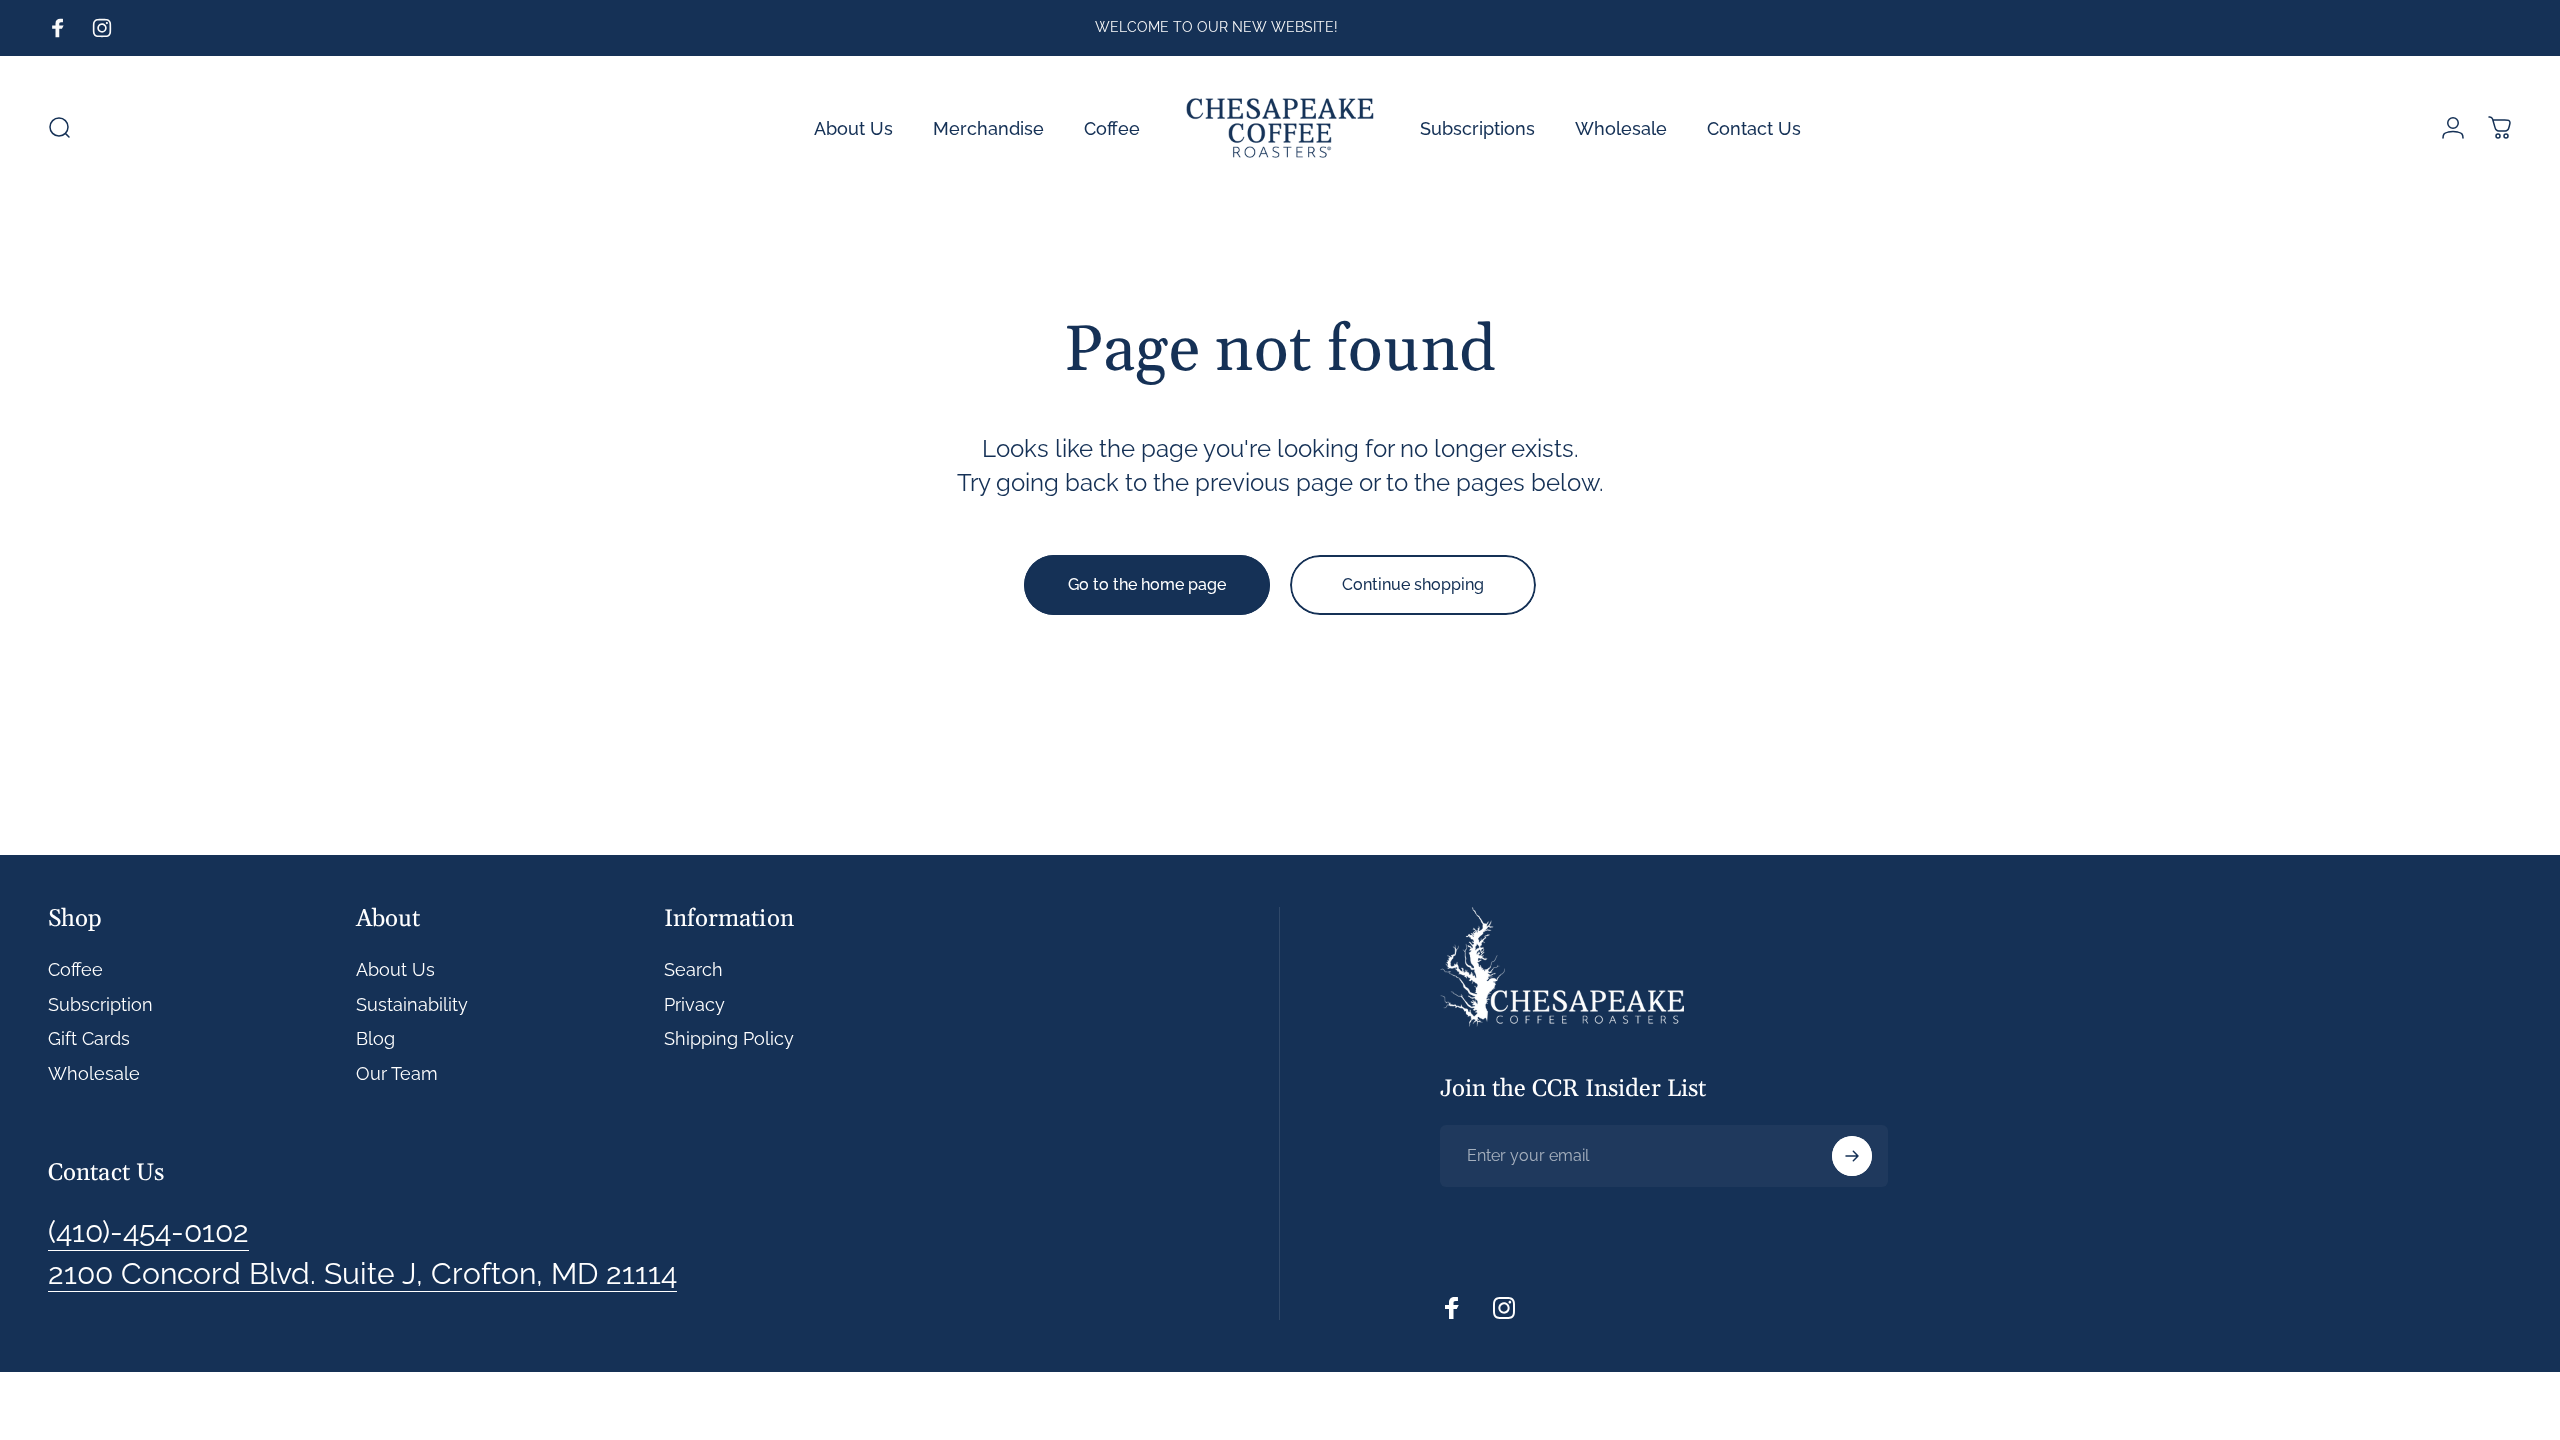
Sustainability (412, 1004)
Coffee (75, 969)
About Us (395, 969)
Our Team (397, 1073)
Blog (375, 1038)
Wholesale (94, 1073)
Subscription (100, 1004)
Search (693, 969)
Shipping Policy (729, 1038)
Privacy (694, 1004)
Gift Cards (89, 1038)
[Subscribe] (1852, 1156)
